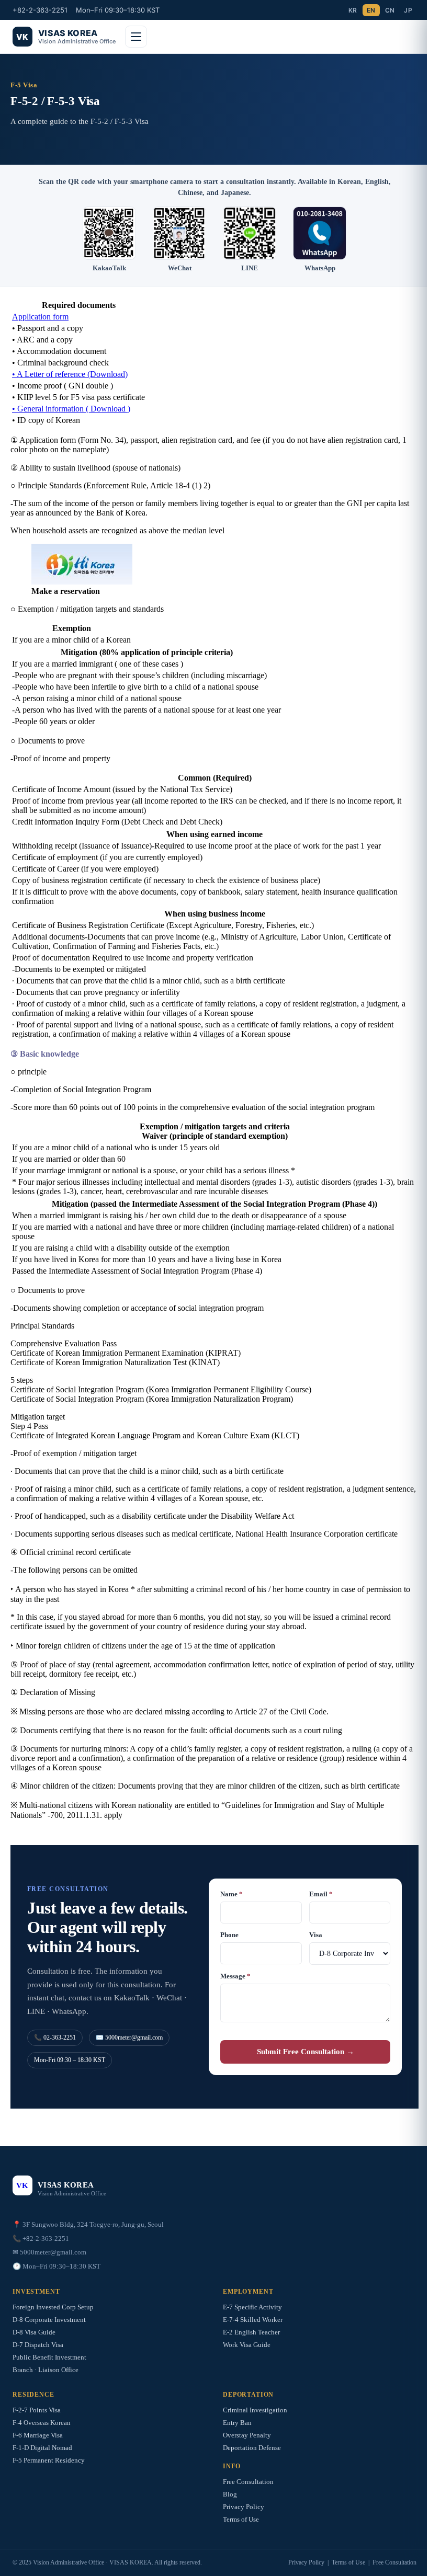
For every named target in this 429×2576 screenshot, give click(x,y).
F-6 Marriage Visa (38, 2435)
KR (353, 10)
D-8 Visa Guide (34, 2332)
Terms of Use (241, 2519)
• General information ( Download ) (71, 409)
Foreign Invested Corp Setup (53, 2307)
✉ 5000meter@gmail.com (49, 2252)
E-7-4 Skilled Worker (253, 2320)
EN (371, 10)
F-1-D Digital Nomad (42, 2448)
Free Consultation (248, 2482)
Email (321, 1894)
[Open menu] (136, 37)
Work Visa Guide (247, 2345)
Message (235, 1976)
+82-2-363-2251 (40, 10)
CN (390, 10)
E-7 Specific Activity (252, 2307)
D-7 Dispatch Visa (38, 2345)
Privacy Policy (244, 2507)
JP (408, 10)
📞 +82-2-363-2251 (41, 2239)
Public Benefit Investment (49, 2357)
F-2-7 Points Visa (37, 2410)
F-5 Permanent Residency (49, 2460)
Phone (229, 1935)
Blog (230, 2494)
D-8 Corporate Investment (49, 2320)
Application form (40, 317)
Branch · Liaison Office (46, 2370)
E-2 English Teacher (251, 2332)
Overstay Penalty (247, 2435)
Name (232, 1894)
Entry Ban (237, 2423)
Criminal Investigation (255, 2410)
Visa (316, 1935)
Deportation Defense (252, 2448)
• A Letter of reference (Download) (70, 374)
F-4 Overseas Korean (42, 2423)
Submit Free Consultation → (306, 2052)
